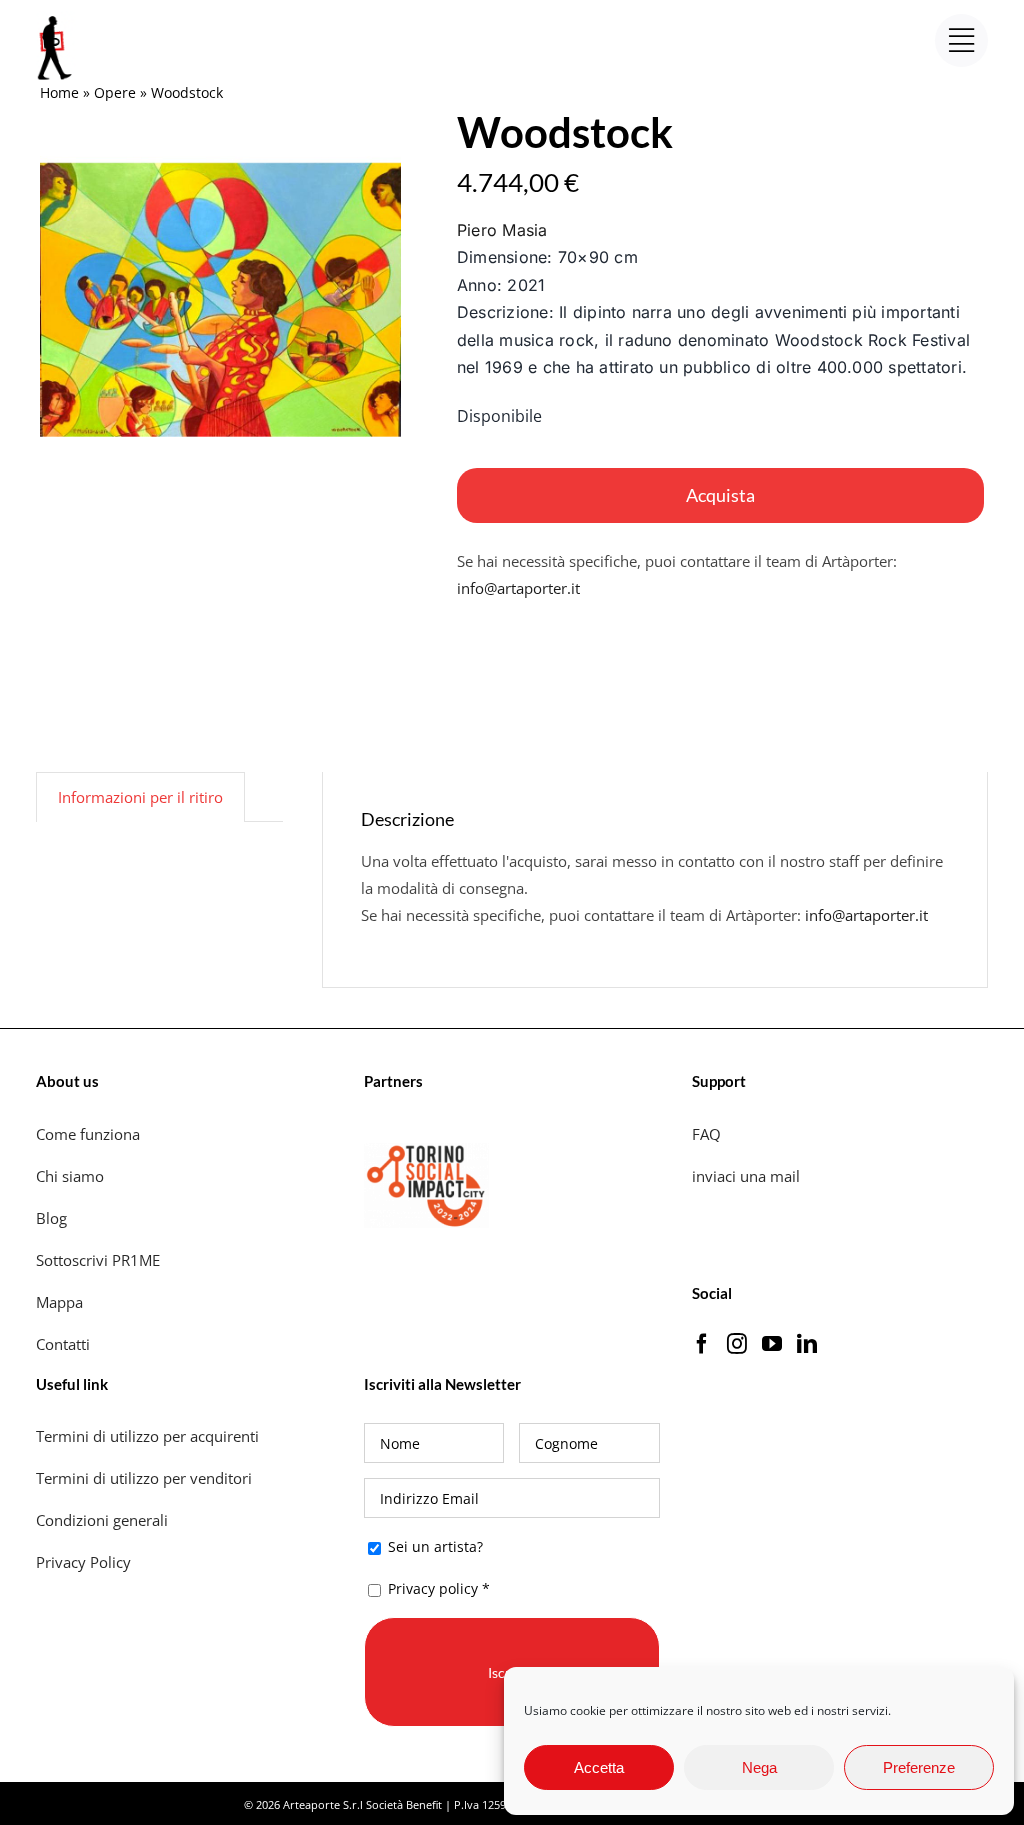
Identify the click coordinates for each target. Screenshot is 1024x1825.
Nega (759, 1767)
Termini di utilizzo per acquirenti (147, 1436)
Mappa (59, 1302)
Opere (115, 92)
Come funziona (90, 1134)
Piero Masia (502, 230)
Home (59, 92)
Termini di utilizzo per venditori (144, 1478)
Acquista (720, 495)
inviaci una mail (746, 1176)
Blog (51, 1218)
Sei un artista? (433, 1546)
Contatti (63, 1344)
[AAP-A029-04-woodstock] (220, 300)
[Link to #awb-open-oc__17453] (961, 40)
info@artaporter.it (518, 588)
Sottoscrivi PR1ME (98, 1260)
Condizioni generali (102, 1520)
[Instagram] (737, 1344)
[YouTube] (772, 1344)
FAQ (706, 1134)
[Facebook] (702, 1344)
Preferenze (919, 1767)
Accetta (599, 1767)
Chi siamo (72, 1176)
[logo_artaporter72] (56, 18)
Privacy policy (433, 1588)
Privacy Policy (85, 1562)
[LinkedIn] (807, 1344)
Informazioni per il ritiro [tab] (140, 797)
